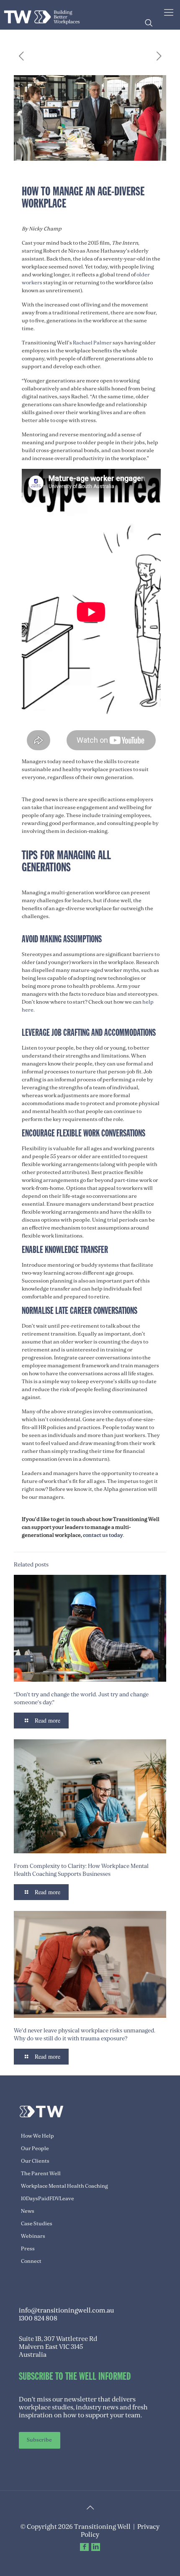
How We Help (37, 2136)
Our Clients (35, 2161)
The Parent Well (41, 2174)
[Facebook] (84, 2547)
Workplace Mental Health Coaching (64, 2186)
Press (28, 2249)
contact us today (103, 1535)
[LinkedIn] (96, 2547)
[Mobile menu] (169, 13)
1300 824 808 (38, 2318)
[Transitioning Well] (42, 15)
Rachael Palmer (92, 343)
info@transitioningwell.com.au (66, 2310)
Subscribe (39, 2440)
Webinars (33, 2236)
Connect (31, 2261)
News (28, 2211)
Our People (35, 2148)
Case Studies (37, 2224)
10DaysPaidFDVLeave (48, 2199)
